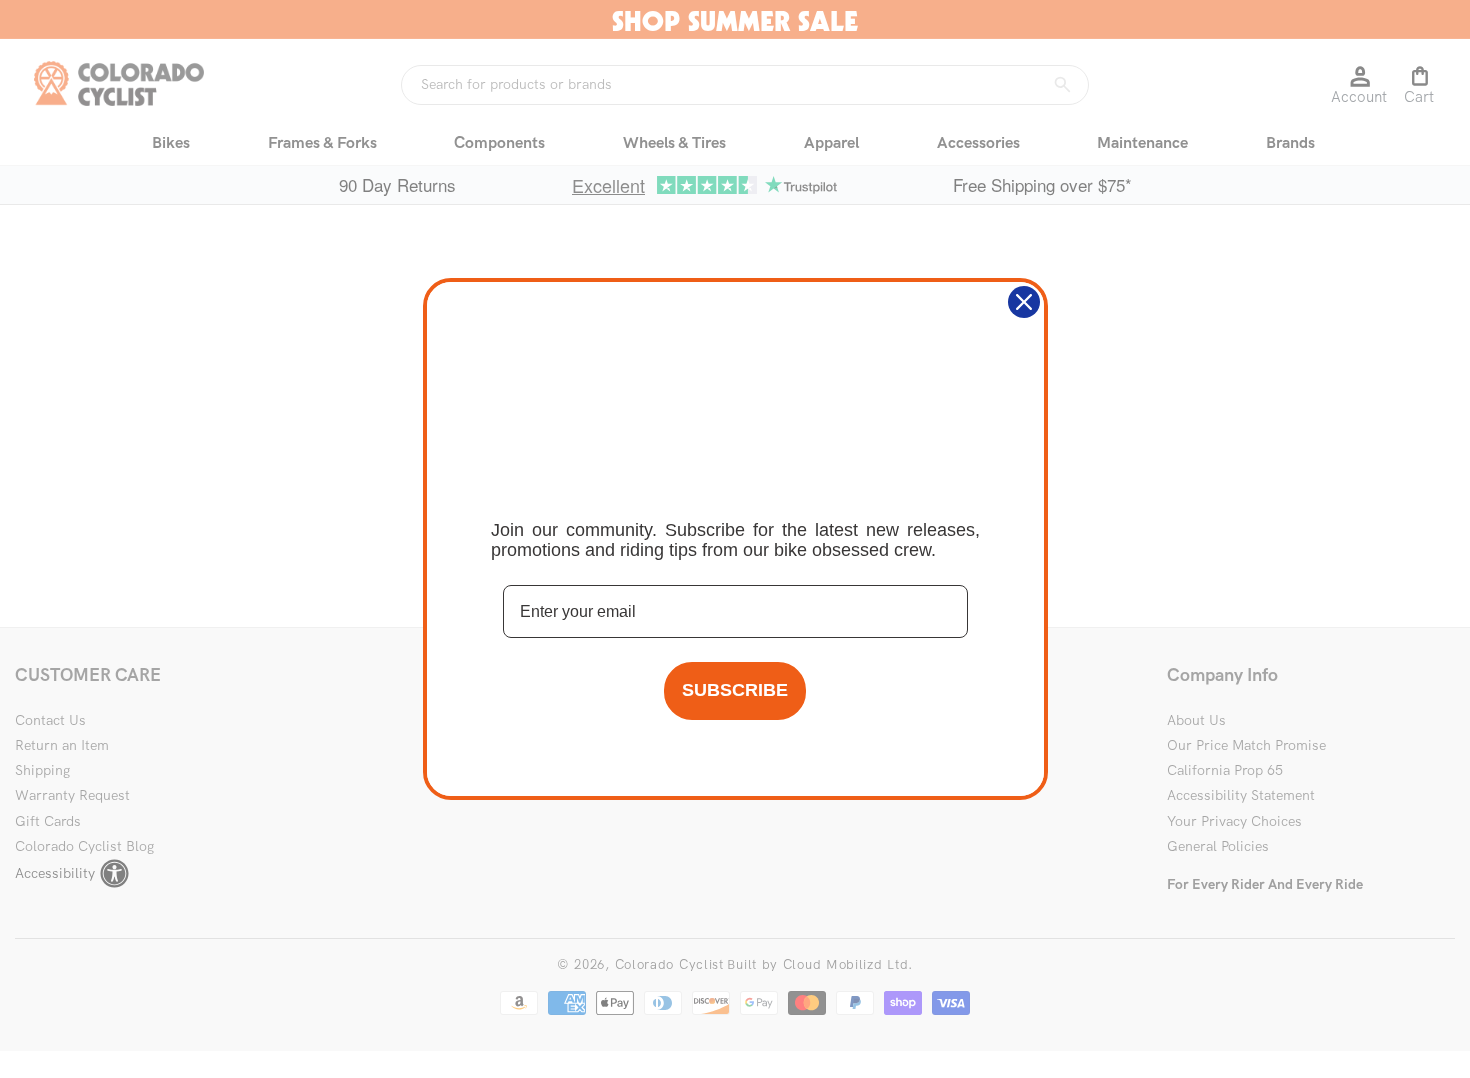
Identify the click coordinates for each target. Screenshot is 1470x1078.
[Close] (1024, 302)
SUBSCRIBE (735, 690)
